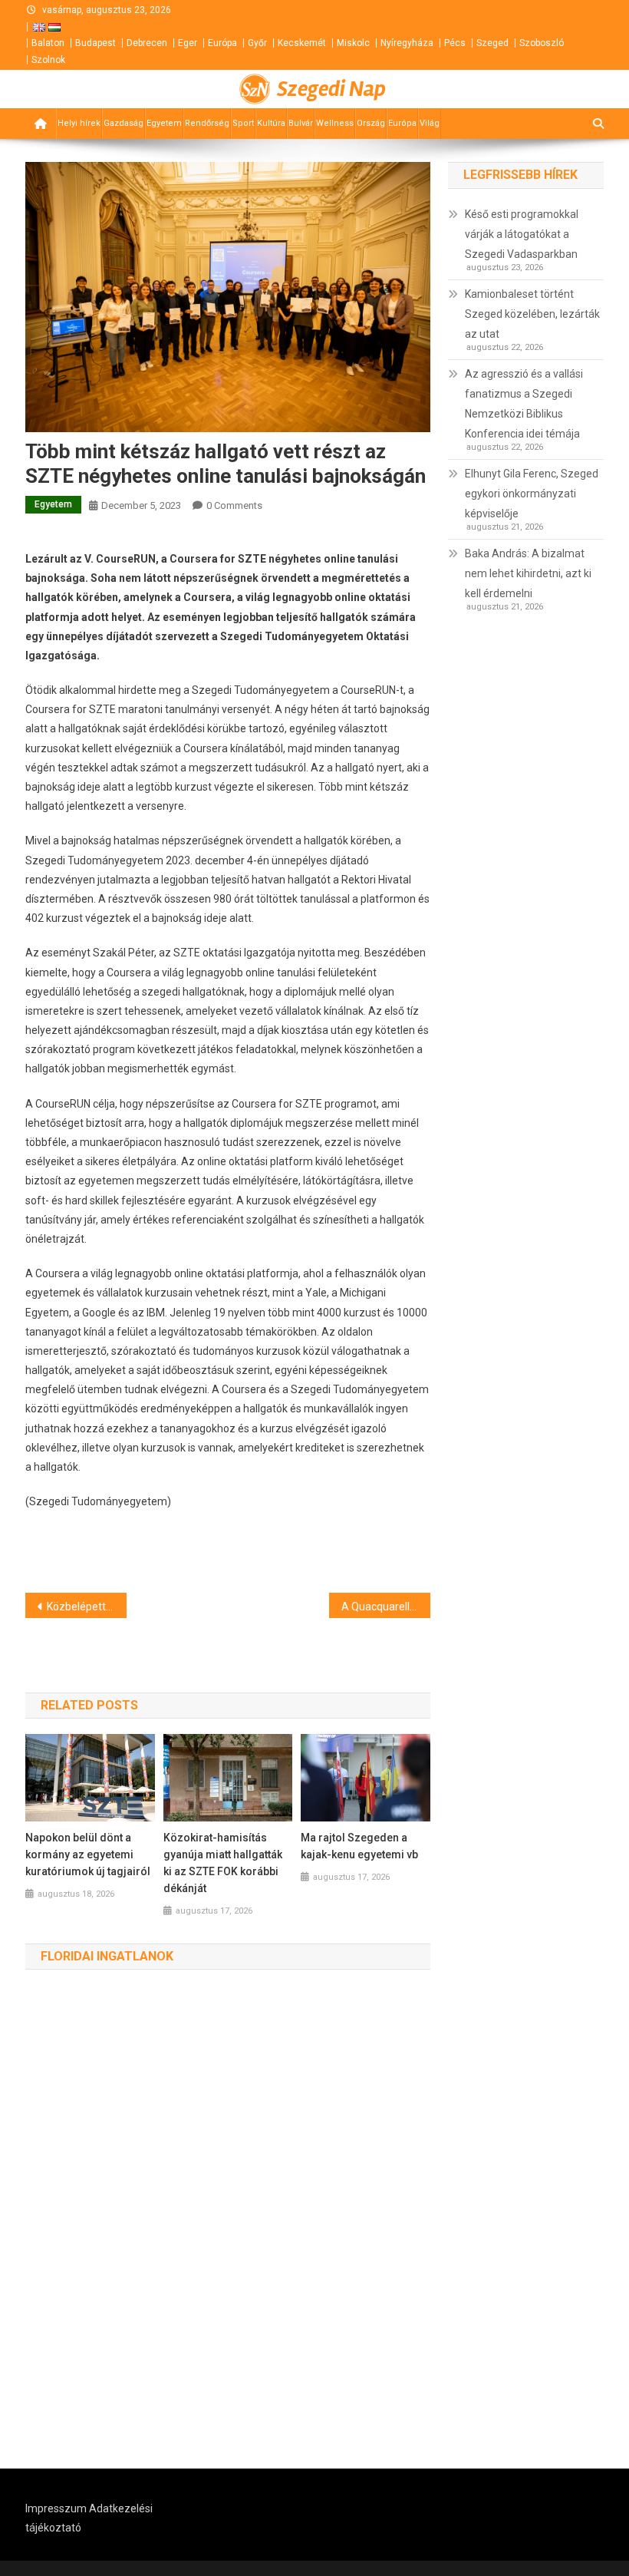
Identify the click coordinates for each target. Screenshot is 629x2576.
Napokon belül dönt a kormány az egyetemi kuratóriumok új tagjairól (88, 1854)
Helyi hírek (79, 123)
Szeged (492, 43)
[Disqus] (228, 2220)
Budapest (96, 43)
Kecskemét (302, 43)
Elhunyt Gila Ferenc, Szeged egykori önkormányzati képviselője (532, 494)
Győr (257, 43)
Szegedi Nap (331, 89)
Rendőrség (207, 123)
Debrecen (147, 43)
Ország (371, 123)
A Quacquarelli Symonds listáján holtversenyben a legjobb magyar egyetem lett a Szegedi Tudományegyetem (386, 1607)
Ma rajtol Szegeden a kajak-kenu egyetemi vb (359, 1846)
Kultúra (271, 123)
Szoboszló (542, 43)
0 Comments (234, 505)
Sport (243, 123)
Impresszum (56, 2508)
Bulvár (301, 123)
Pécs (455, 43)
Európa (222, 43)
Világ (430, 123)
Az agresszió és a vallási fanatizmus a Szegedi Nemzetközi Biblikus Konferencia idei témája (524, 404)
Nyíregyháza (407, 43)
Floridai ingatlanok (107, 1956)
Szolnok (48, 60)
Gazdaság (123, 123)
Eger (188, 43)
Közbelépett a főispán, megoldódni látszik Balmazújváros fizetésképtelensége (87, 1607)
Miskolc (353, 43)
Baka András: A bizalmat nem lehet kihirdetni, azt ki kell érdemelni (528, 573)
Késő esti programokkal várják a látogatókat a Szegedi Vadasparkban (522, 234)
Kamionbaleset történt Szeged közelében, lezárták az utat (532, 314)
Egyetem (164, 123)
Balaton (48, 43)
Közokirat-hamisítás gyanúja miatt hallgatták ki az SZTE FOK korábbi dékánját (223, 1863)
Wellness (335, 123)
